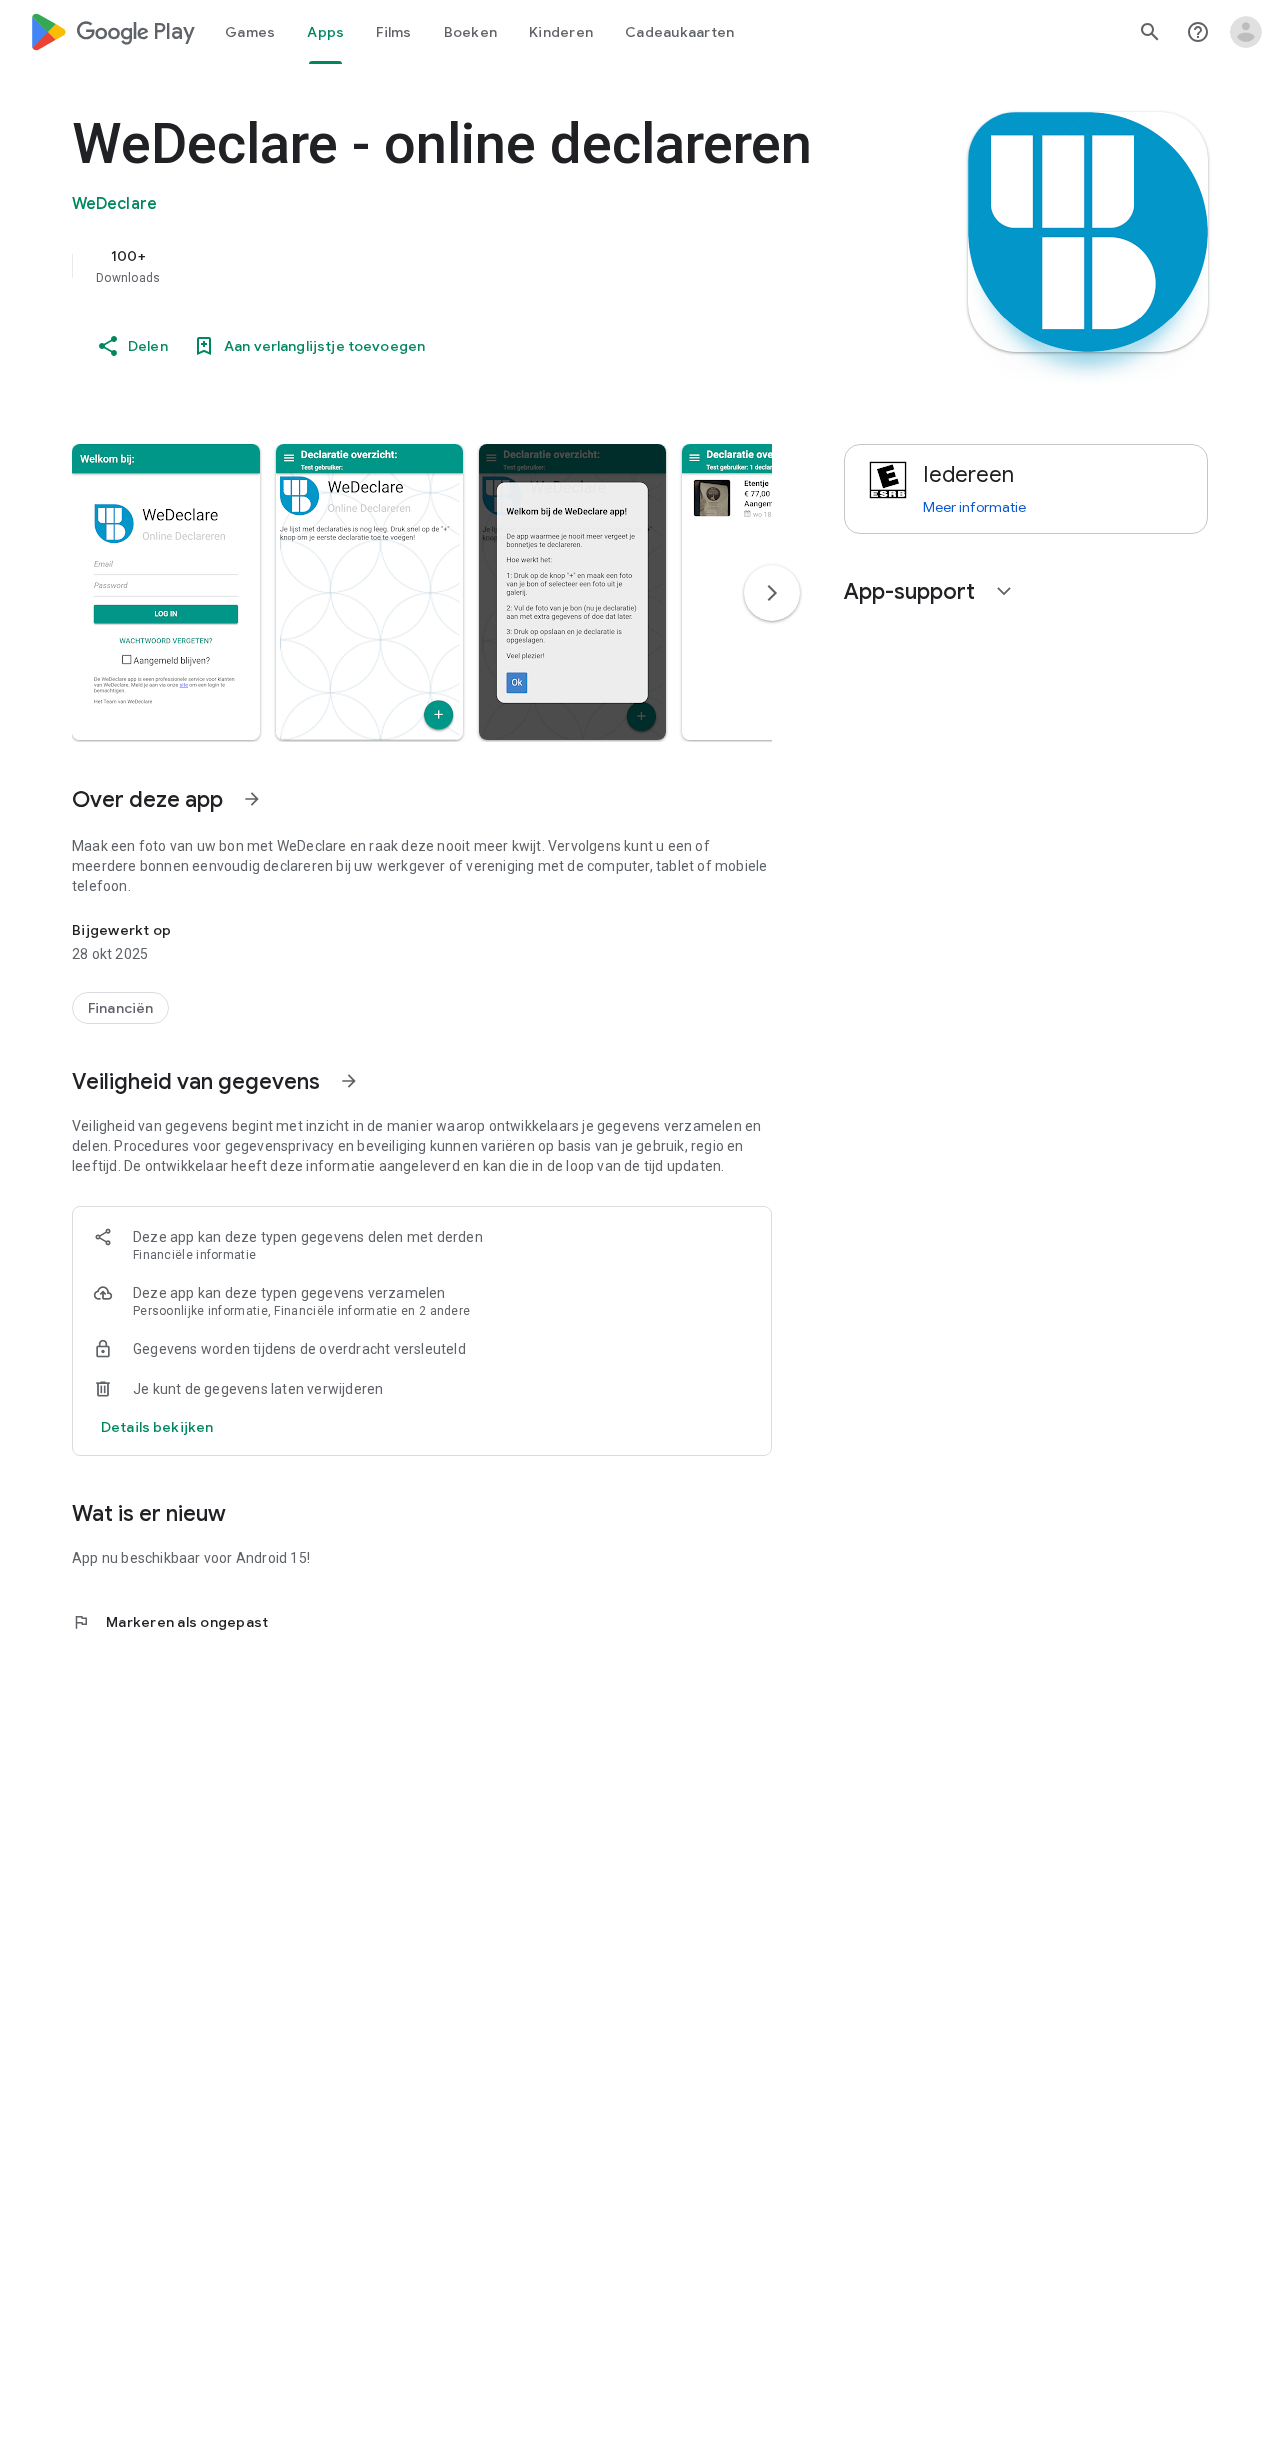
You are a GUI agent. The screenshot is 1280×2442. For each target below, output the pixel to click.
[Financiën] (120, 1008)
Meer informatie (974, 507)
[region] (472, 266)
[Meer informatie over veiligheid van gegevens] (157, 1427)
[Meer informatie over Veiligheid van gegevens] (349, 1081)
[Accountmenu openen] (1246, 32)
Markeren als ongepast (170, 1622)
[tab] (250, 32)
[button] (166, 592)
